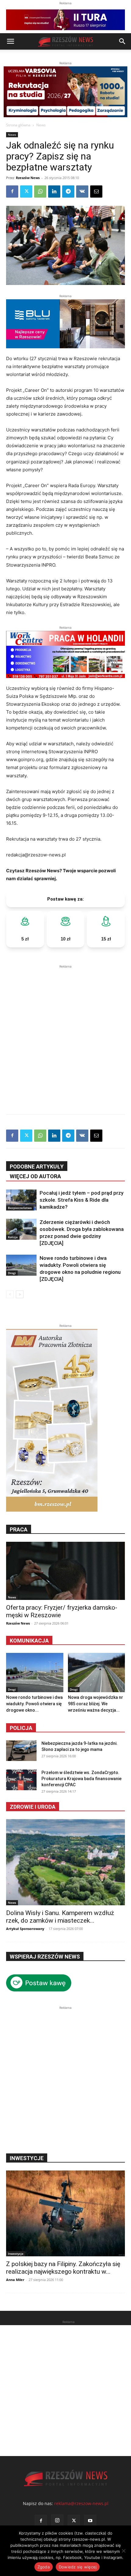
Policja (21, 1728)
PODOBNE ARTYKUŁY (37, 1167)
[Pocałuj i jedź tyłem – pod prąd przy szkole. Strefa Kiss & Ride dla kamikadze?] (21, 1200)
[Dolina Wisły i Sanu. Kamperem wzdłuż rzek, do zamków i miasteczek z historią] (65, 1862)
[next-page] (20, 1294)
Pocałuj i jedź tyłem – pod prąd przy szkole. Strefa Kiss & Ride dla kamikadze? (81, 1200)
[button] (10, 41)
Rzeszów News (28, 178)
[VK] (82, 192)
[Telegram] (68, 192)
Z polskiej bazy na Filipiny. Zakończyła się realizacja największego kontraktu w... (63, 2268)
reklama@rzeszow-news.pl (81, 2503)
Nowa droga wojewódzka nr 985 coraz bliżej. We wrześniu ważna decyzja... (96, 1704)
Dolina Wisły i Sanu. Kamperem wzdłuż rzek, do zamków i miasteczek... (60, 1917)
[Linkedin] (54, 192)
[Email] (96, 192)
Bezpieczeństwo (20, 1208)
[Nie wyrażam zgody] (123, 2551)
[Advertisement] (65, 1035)
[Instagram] (57, 2521)
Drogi (12, 1273)
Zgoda (44, 2567)
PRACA (19, 1529)
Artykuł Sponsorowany (25, 1929)
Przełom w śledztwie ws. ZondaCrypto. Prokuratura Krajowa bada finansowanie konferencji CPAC (81, 1779)
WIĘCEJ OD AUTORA (35, 1176)
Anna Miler (15, 2280)
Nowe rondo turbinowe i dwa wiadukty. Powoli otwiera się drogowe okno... (34, 1704)
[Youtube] (90, 2521)
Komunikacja (29, 1641)
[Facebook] (12, 192)
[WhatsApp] (40, 192)
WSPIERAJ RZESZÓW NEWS (45, 1957)
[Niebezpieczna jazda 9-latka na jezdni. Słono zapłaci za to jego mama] (21, 1751)
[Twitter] (26, 192)
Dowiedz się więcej (78, 2567)
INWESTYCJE (27, 2158)
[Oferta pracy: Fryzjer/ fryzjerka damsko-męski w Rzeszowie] (65, 1571)
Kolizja (13, 1237)
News (41, 125)
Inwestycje (16, 2254)
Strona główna (18, 125)
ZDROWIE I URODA (33, 1807)
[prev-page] (10, 1294)
